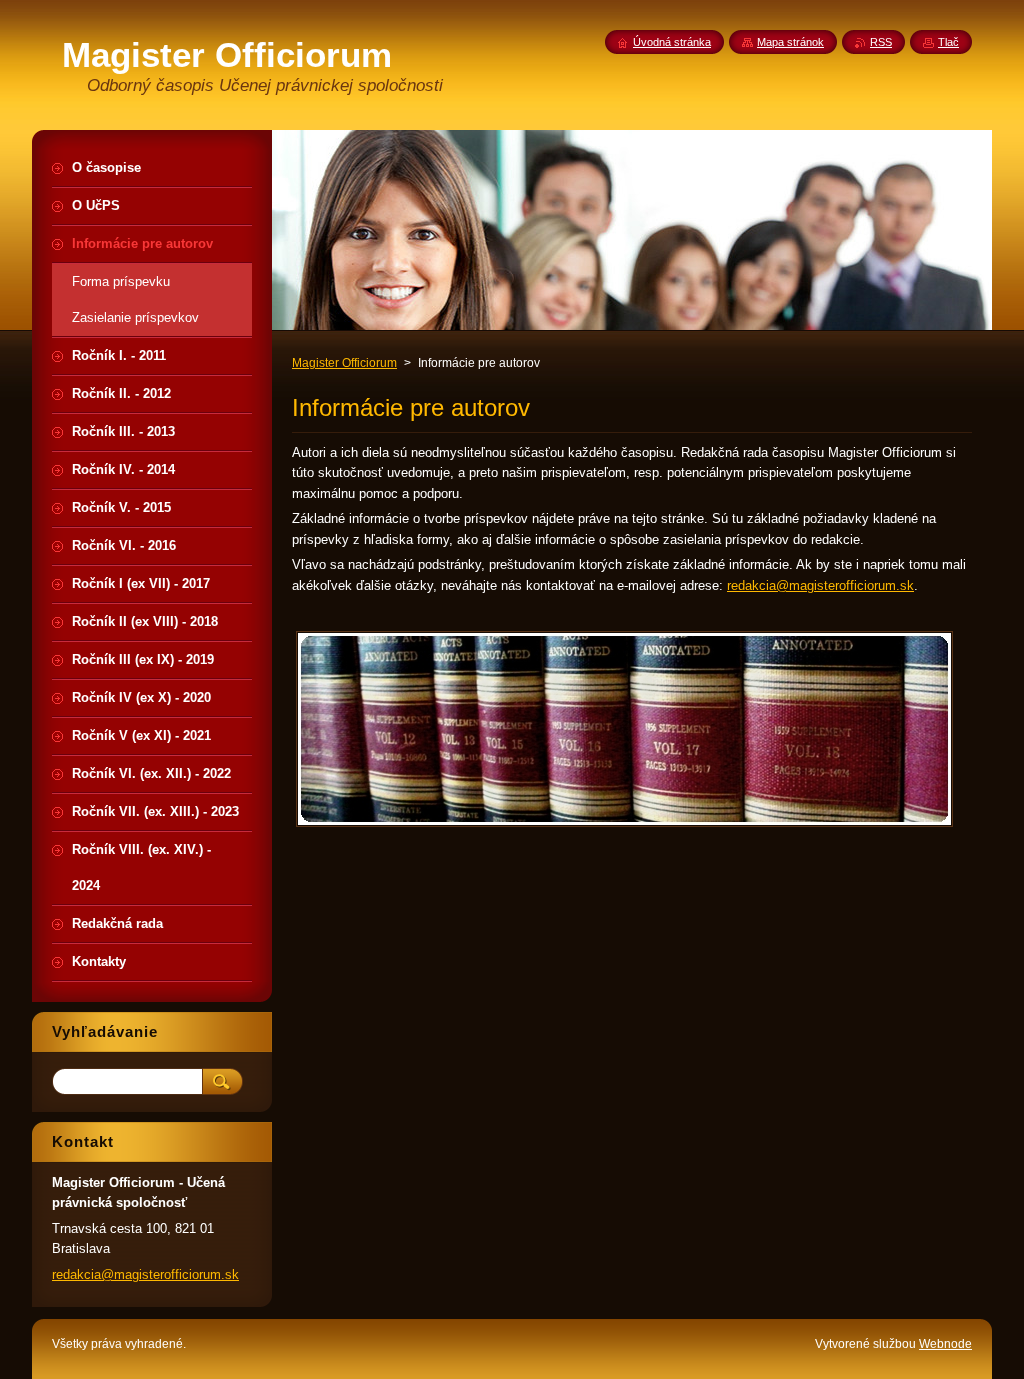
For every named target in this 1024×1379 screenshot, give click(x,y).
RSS (881, 42)
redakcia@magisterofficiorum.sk (820, 585)
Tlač (948, 42)
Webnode (945, 1344)
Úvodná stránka (672, 42)
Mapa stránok (790, 42)
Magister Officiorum (344, 363)
